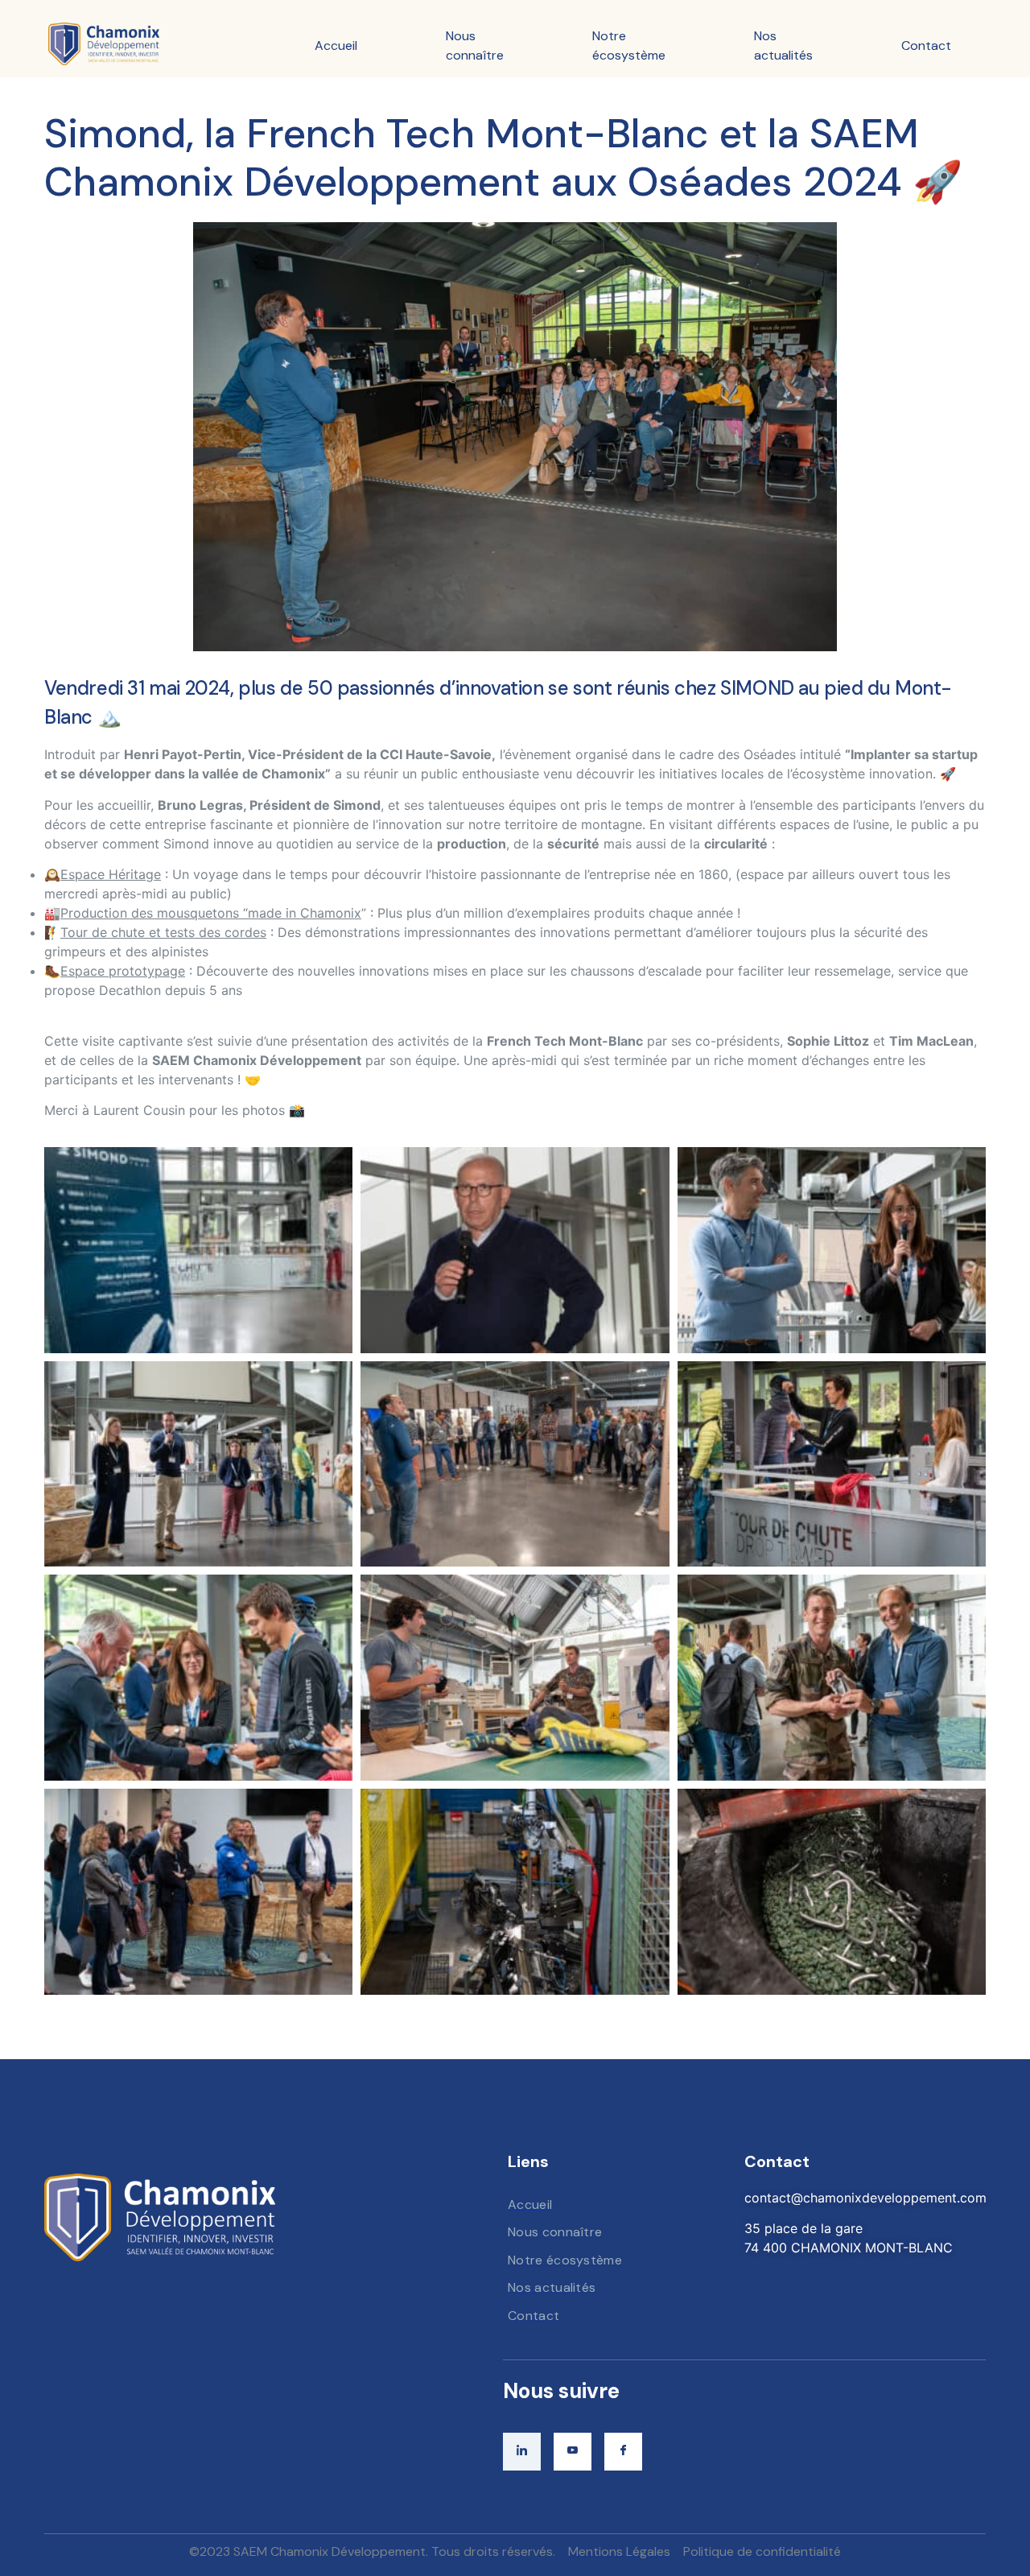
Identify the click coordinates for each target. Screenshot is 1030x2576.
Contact (926, 45)
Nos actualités (783, 45)
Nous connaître (475, 45)
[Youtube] (573, 2452)
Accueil (336, 45)
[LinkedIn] (522, 2452)
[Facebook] (623, 2452)
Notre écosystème (629, 45)
